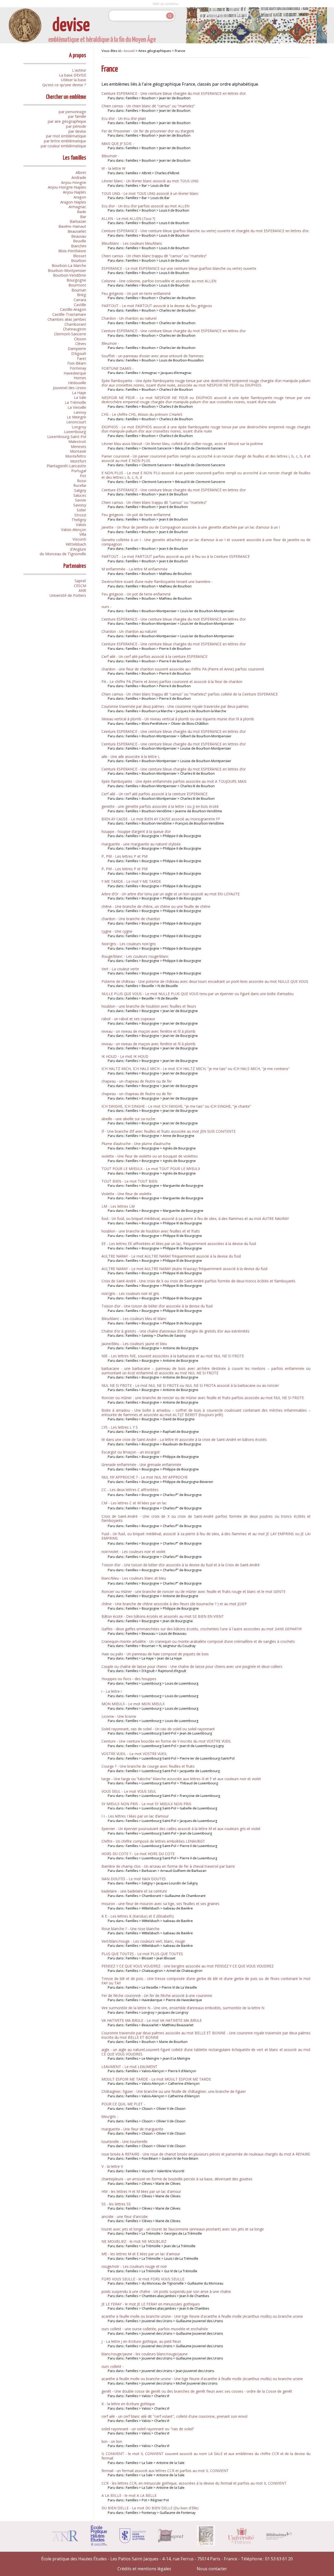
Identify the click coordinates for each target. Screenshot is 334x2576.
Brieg (82, 295)
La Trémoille (75, 402)
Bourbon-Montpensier (67, 270)
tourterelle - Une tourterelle (124, 2142)
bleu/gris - (110, 2116)
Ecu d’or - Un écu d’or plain (124, 118)
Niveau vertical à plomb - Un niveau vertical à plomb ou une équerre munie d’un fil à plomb (178, 719)
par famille (77, 116)
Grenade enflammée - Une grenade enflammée (141, 1465)
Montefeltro (76, 456)
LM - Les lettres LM (118, 1206)
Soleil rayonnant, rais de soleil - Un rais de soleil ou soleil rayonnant (158, 1729)
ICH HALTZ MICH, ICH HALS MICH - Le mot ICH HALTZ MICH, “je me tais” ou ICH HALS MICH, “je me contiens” (196, 1069)
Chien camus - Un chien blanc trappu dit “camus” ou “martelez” (154, 256)
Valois (81, 525)
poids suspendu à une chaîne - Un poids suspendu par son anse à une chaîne (166, 2291)
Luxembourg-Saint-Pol (67, 437)
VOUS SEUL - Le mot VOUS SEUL (129, 1791)
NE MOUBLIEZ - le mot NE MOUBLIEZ (134, 2241)
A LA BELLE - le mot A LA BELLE (129, 2495)
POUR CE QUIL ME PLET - (123, 2104)
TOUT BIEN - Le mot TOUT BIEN (129, 1181)
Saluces (80, 495)
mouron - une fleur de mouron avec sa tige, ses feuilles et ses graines (160, 1904)
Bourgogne (76, 280)
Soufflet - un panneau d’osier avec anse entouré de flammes (153, 356)
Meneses (78, 446)
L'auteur (79, 70)
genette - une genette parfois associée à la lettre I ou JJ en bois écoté (160, 806)
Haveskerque (75, 373)
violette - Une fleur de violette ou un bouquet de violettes (150, 1156)
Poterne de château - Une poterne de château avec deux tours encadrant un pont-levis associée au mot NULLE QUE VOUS (205, 981)
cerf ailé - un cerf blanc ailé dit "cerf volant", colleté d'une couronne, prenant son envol (174, 2416)
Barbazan (78, 221)
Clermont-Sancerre (70, 334)
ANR (82, 590)
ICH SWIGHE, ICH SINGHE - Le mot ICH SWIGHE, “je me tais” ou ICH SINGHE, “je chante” (176, 1106)
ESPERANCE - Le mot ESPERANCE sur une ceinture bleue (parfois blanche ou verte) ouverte (179, 268)
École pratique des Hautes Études (74, 2559)
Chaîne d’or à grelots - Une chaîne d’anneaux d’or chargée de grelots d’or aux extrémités (175, 1331)
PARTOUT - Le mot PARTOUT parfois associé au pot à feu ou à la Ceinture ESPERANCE (176, 556)
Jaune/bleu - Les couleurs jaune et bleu (134, 1344)
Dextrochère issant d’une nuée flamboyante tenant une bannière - (157, 582)
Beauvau (79, 236)
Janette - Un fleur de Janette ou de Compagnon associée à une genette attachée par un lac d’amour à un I (191, 527)
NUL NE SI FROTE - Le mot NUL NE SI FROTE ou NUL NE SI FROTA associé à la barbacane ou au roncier (190, 1385)
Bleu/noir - (110, 156)
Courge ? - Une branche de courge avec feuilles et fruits (148, 1766)
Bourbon (79, 261)
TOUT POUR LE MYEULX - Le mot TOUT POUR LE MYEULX (151, 1169)
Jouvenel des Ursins (70, 388)
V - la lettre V (112, 2166)
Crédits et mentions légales (144, 2569)
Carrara (80, 300)
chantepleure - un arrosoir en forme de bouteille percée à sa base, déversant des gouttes (177, 2179)
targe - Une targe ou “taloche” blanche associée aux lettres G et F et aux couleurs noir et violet (181, 1779)
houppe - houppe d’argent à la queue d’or (136, 831)
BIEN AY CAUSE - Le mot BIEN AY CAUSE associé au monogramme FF (161, 819)
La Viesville (77, 407)
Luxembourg (75, 432)
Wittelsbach (76, 544)
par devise (77, 131)
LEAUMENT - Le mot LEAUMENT (129, 2067)
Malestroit (77, 442)
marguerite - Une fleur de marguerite (132, 2129)
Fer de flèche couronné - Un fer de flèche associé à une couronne (157, 1996)
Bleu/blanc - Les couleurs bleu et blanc (134, 1319)
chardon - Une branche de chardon (131, 919)
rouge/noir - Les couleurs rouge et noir (134, 2266)
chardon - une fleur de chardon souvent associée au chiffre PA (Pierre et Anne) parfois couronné (183, 669)
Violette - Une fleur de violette (127, 1194)
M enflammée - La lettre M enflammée (135, 569)
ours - (106, 607)
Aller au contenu (165, 4)
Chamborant (75, 324)
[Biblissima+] (279, 2538)
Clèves (81, 344)
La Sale (80, 397)
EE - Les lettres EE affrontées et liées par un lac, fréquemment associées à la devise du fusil (179, 1244)
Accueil (129, 51)
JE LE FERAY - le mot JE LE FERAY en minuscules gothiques (151, 2304)
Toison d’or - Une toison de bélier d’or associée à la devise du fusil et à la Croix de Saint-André (181, 1565)
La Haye (79, 393)
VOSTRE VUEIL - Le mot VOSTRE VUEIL (134, 1754)
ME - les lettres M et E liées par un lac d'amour (141, 2254)
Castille (80, 305)
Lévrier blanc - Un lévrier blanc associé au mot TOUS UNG (150, 181)
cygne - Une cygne (117, 931)
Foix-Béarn (77, 363)
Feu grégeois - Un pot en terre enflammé (136, 293)
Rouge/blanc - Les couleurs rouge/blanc (135, 956)
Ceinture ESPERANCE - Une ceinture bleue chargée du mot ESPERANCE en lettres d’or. (174, 93)
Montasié (78, 451)
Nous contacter (212, 2569)
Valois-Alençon (74, 530)
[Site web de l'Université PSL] (133, 2542)
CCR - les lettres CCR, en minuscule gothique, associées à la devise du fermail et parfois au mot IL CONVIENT (194, 2483)
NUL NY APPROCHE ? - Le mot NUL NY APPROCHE (145, 1477)
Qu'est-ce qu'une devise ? (64, 85)
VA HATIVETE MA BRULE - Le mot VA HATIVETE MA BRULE (152, 2020)
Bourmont (77, 285)
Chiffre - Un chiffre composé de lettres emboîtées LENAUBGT (153, 1841)
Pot (83, 476)
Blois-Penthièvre (72, 251)
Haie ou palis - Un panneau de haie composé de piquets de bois (155, 1654)
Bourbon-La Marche (69, 265)
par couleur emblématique (63, 146)
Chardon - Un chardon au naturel (129, 318)
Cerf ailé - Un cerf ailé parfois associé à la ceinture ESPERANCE (154, 656)
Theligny (79, 520)
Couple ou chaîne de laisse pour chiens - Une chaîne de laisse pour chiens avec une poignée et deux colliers (192, 1666)
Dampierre (77, 349)
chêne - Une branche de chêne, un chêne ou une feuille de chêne (156, 906)
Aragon (80, 197)
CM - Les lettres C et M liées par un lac (134, 1503)
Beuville (80, 241)
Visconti (79, 539)
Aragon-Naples (73, 202)
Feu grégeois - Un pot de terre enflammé (136, 515)
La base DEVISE (73, 75)
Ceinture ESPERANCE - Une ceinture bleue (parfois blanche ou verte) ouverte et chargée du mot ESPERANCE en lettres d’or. (205, 231)
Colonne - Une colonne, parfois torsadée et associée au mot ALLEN (159, 281)
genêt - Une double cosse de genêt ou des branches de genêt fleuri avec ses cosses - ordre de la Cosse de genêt (197, 2391)
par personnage (72, 112)
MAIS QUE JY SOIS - (118, 144)
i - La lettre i (112, 1691)
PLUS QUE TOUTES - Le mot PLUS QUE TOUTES (142, 1954)
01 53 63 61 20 (279, 2559)
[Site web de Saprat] (171, 2541)
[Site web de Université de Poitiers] (241, 2542)
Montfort (78, 461)
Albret (81, 173)
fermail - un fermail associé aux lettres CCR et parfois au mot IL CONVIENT (165, 2471)
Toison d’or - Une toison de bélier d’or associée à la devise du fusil (157, 1306)
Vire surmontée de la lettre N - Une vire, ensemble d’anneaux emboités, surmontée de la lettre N (183, 2008)
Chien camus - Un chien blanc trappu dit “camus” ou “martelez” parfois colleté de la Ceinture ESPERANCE (190, 694)
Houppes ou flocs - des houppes (129, 1679)
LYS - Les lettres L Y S (120, 1427)
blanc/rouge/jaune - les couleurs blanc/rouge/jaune (145, 2354)
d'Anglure (78, 549)
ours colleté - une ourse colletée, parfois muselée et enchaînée (155, 2329)
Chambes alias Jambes (67, 319)
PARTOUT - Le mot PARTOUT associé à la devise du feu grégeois (157, 306)
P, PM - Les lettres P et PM (124, 856)
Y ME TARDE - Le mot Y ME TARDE (131, 881)
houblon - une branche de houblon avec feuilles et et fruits (151, 1231)
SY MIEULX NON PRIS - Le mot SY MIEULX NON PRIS (146, 1804)
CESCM (80, 586)
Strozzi (80, 515)
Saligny (80, 490)
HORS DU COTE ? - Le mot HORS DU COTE (138, 1854)
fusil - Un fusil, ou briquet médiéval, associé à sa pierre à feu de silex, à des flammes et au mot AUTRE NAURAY (195, 1219)
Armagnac (77, 207)
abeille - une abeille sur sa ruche (128, 1119)
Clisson (80, 339)
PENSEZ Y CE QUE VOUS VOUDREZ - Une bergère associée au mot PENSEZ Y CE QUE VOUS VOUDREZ (188, 1966)
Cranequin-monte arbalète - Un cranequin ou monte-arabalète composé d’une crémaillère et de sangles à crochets (198, 1641)
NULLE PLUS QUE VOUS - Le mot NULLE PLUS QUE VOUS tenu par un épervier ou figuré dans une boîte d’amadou (198, 994)
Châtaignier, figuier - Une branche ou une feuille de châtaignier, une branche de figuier (174, 2091)
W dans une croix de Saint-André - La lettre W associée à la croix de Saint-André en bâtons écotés (184, 1439)
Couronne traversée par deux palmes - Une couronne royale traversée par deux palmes (175, 706)
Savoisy (80, 505)
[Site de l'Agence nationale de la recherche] (65, 2540)
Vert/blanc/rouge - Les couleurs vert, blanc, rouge (143, 1941)
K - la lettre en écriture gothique (128, 2404)
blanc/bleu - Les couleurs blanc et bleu (134, 1578)
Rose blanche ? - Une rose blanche (130, 1929)
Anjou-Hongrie (74, 182)
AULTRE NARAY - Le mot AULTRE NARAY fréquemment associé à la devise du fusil (171, 1256)
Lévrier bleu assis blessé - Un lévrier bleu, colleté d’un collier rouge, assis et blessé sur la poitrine (182, 444)
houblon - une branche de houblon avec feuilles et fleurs (149, 1006)
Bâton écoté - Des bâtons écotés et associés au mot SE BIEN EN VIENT (163, 1616)
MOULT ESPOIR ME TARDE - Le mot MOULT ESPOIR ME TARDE (156, 2079)
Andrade (79, 177)
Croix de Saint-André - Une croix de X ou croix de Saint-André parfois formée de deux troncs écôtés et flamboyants (198, 1281)
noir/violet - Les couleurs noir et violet (133, 1552)
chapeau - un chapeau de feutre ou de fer (137, 1081)
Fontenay (78, 368)
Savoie (80, 500)
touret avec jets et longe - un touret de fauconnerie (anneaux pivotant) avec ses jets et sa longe (183, 2229)
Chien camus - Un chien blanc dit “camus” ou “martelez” (148, 106)
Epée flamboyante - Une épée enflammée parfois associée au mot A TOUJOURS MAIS (174, 781)
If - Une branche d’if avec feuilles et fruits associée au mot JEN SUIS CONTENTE (169, 1131)
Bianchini (79, 246)
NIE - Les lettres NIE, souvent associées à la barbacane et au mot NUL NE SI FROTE (173, 1356)
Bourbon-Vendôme (70, 275)
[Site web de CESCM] (206, 2545)
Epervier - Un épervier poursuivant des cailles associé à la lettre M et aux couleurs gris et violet (181, 1829)
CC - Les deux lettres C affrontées (130, 1490)
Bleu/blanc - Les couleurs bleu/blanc (132, 243)
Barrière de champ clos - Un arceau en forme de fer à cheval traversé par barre (168, 1866)
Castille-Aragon (73, 309)
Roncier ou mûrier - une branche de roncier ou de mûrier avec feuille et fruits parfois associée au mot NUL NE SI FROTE (203, 1398)
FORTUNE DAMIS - (118, 368)
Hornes (80, 378)
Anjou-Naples (74, 192)
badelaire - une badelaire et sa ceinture (134, 1891)
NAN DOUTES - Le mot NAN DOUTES (134, 1879)
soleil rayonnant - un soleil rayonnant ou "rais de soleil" (148, 2429)
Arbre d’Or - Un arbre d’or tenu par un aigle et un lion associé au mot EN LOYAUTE (171, 894)
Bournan (79, 290)
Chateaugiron (74, 329)
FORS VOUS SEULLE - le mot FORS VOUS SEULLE (143, 2279)
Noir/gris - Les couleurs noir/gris (129, 944)
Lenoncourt (76, 422)
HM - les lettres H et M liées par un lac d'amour (141, 2191)
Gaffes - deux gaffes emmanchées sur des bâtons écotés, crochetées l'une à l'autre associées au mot (201, 1629)
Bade (82, 212)
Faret (82, 358)
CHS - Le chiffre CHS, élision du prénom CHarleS (142, 414)
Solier (81, 510)
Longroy (79, 427)
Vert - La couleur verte (120, 969)
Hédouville (77, 383)
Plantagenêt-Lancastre (66, 466)
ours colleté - (113, 2366)
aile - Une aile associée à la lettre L (131, 757)
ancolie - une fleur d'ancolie (125, 2216)
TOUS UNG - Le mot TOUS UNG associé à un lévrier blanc (150, 193)
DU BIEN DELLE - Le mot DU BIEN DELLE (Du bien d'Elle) (150, 2508)
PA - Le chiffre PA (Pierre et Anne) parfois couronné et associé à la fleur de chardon (172, 682)
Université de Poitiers (68, 595)
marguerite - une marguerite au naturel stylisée (141, 844)
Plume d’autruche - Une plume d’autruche (136, 1144)
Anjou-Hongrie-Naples (67, 187)
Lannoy (80, 412)
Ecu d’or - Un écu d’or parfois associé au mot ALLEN (145, 206)
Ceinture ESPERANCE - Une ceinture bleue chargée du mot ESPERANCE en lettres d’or (174, 331)
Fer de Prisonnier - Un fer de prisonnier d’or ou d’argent (148, 131)
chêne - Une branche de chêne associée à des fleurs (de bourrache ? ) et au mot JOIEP (174, 1604)
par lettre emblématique (65, 141)
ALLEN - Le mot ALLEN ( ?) (128, 218)
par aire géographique (67, 121)
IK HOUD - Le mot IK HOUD (125, 1056)
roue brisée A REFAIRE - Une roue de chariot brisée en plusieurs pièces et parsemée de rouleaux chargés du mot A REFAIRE (206, 2154)
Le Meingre (76, 417)
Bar (83, 217)
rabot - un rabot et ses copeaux (128, 1019)
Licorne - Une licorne (119, 1716)
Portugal (79, 471)
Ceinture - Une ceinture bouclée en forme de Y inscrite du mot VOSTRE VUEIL (166, 1741)
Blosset (80, 256)
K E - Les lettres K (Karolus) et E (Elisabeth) (138, 1916)
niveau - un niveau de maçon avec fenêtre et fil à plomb (148, 1031)
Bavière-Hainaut (72, 226)
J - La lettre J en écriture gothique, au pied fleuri (141, 2341)
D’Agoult (79, 354)
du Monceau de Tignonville (63, 554)
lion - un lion (112, 2441)
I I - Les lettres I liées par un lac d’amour (135, 1816)
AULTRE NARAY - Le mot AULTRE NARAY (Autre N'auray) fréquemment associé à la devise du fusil (184, 1269)
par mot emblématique (66, 136)
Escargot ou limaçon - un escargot (131, 1452)
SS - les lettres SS (116, 2204)
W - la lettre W (114, 168)
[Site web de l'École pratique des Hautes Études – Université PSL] (99, 2545)
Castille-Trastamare (69, 314)
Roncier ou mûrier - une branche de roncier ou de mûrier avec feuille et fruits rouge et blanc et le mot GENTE (193, 1591)
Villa (83, 534)
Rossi (82, 481)
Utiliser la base (74, 80)
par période (76, 126)
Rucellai (80, 485)
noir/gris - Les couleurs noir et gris (130, 1293)
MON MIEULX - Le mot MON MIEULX (133, 1704)
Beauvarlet (77, 231)
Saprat (80, 581)
